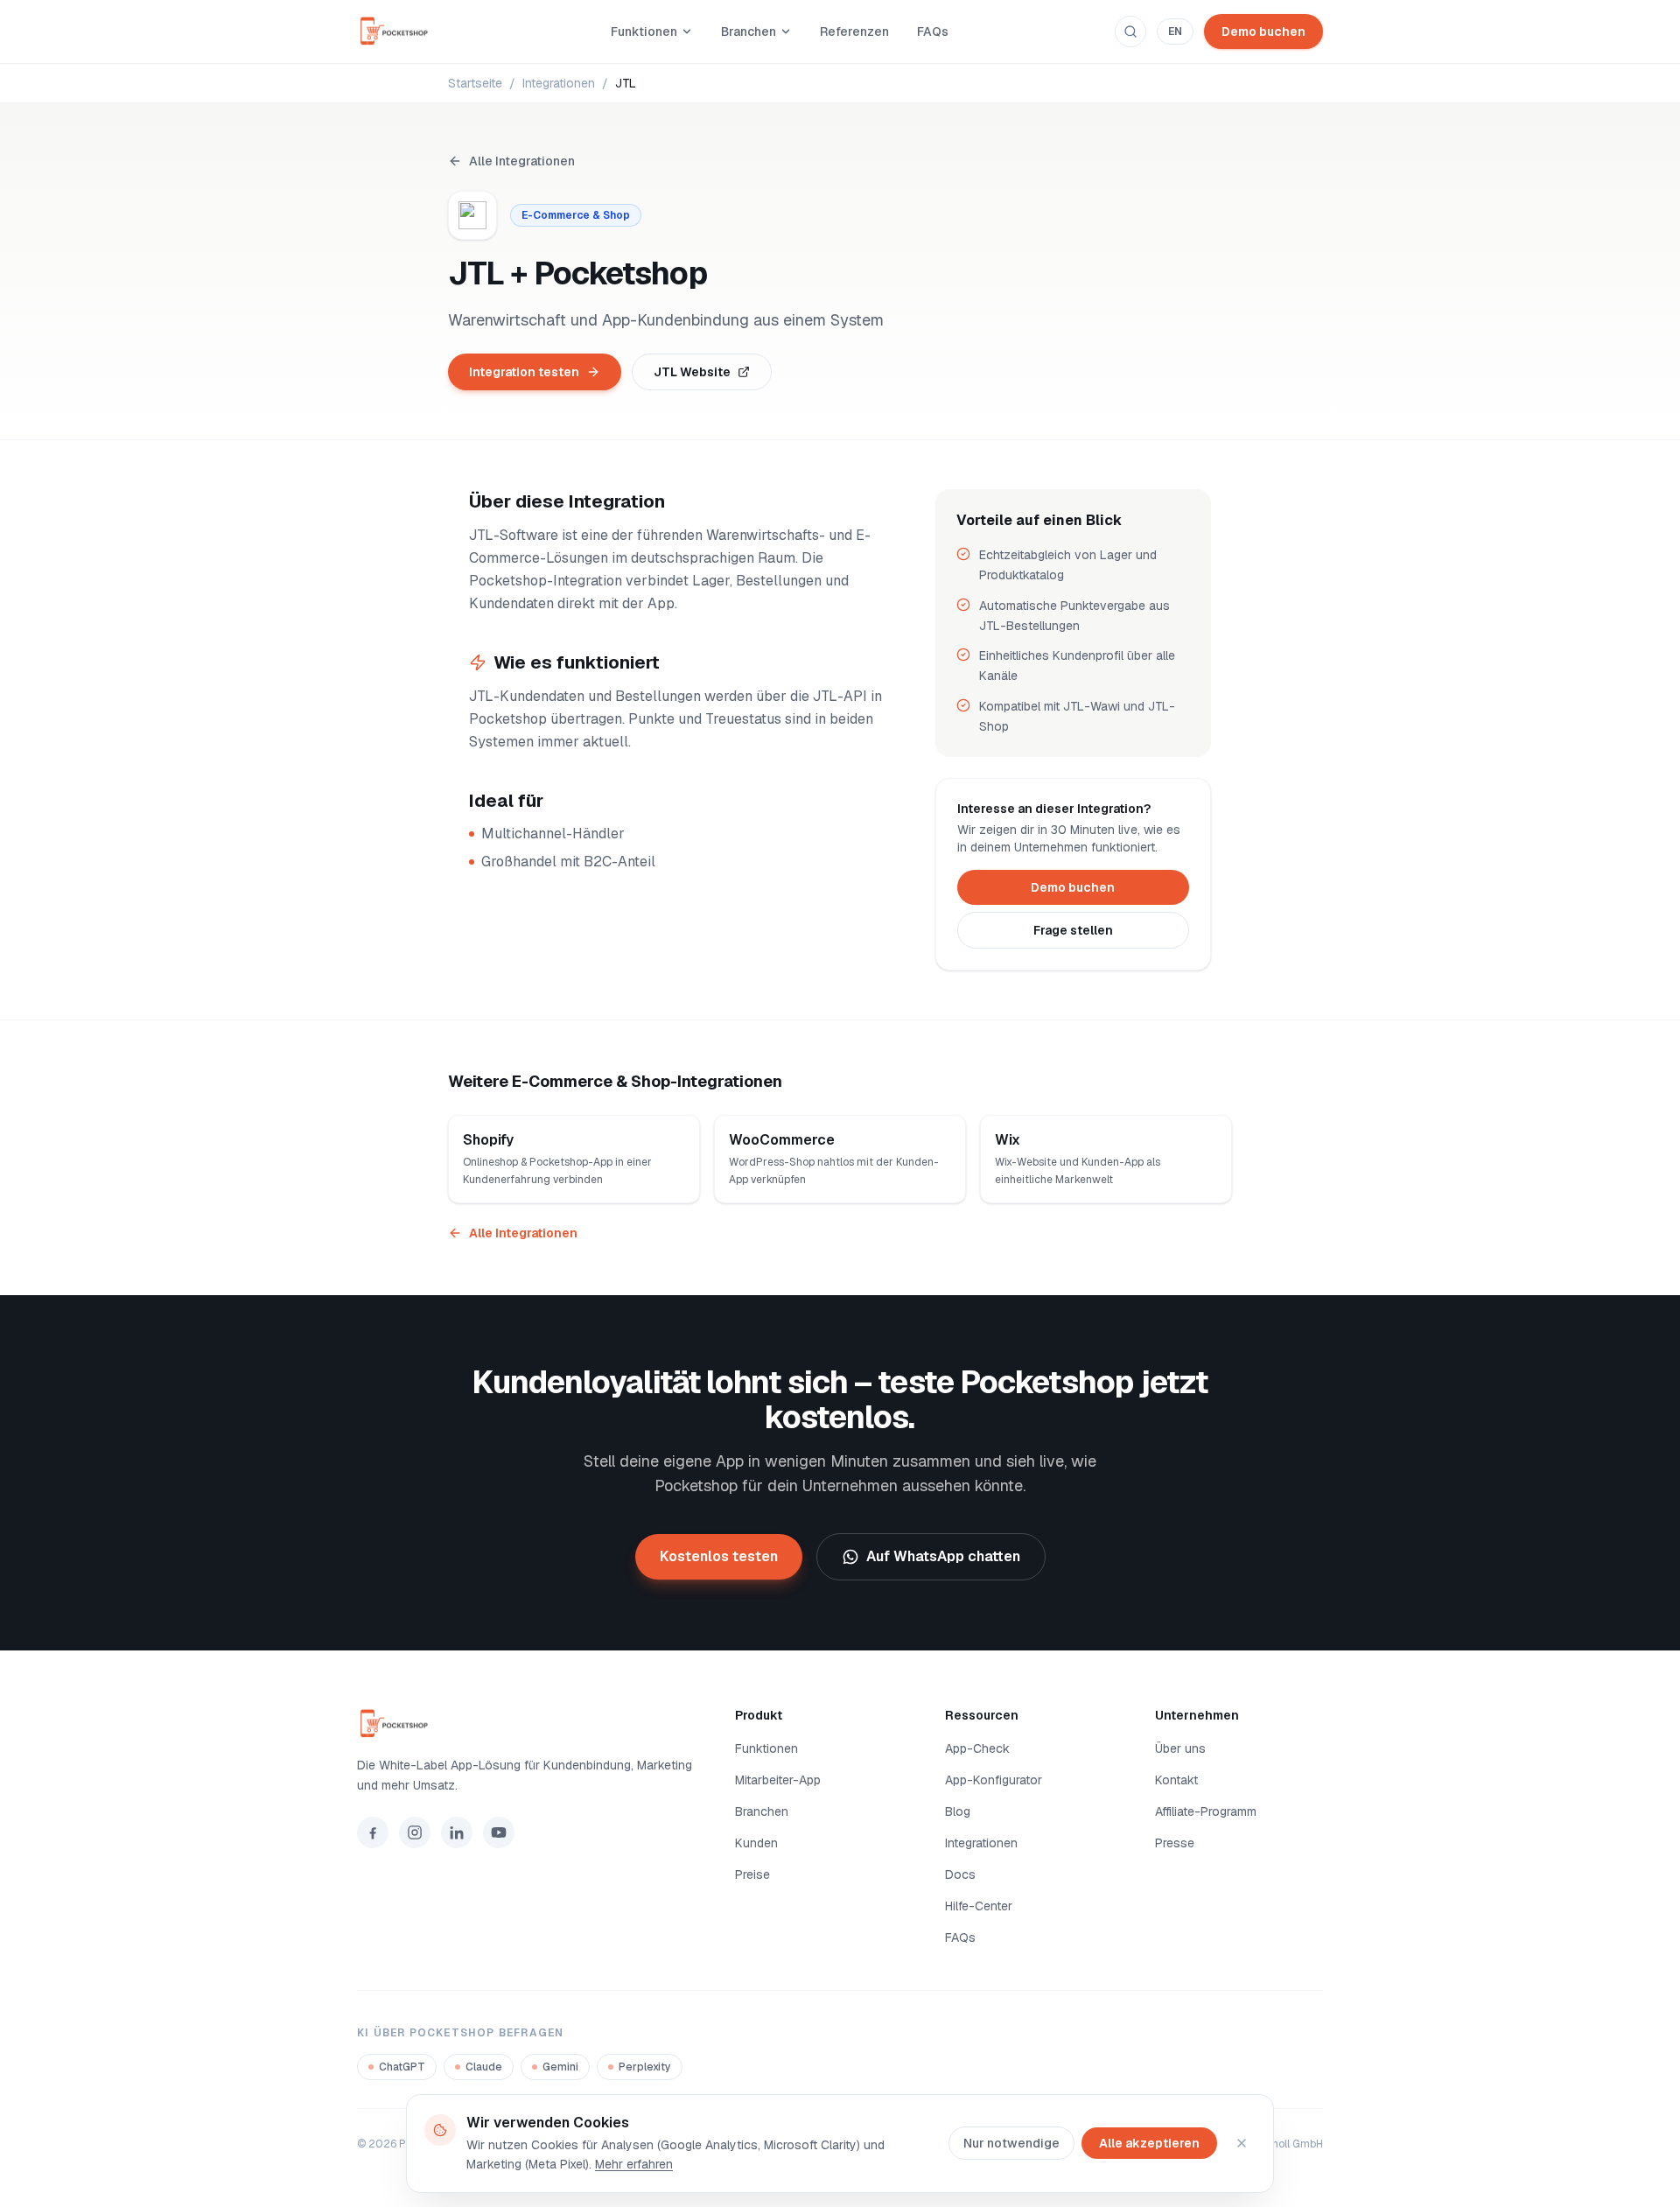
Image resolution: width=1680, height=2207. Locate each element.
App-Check (977, 1748)
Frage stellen (1073, 930)
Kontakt (1176, 1780)
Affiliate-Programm (1206, 1811)
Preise (752, 1874)
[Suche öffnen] (1130, 32)
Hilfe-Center (979, 1906)
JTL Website (692, 372)
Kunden (756, 1843)
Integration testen (524, 372)
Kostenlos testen (719, 1556)
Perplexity (645, 2067)
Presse (1175, 1843)
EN (1175, 32)
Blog (958, 1811)
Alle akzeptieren (1149, 2143)
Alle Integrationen (522, 161)
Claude (484, 2067)
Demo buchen (1263, 32)
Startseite (475, 83)
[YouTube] (499, 1832)
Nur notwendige (1011, 2143)
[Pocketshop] (525, 1724)
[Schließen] (1242, 2143)
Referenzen (854, 32)
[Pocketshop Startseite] (401, 32)
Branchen (749, 32)
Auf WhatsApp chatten (943, 1556)
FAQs (933, 32)
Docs (960, 1874)
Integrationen (559, 83)
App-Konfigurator (994, 1780)
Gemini (560, 2067)
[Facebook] (373, 1832)
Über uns (1180, 1748)
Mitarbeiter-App (778, 1780)
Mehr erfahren (634, 2164)
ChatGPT (402, 2067)
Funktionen (644, 32)
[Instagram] (415, 1832)
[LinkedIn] (457, 1832)
